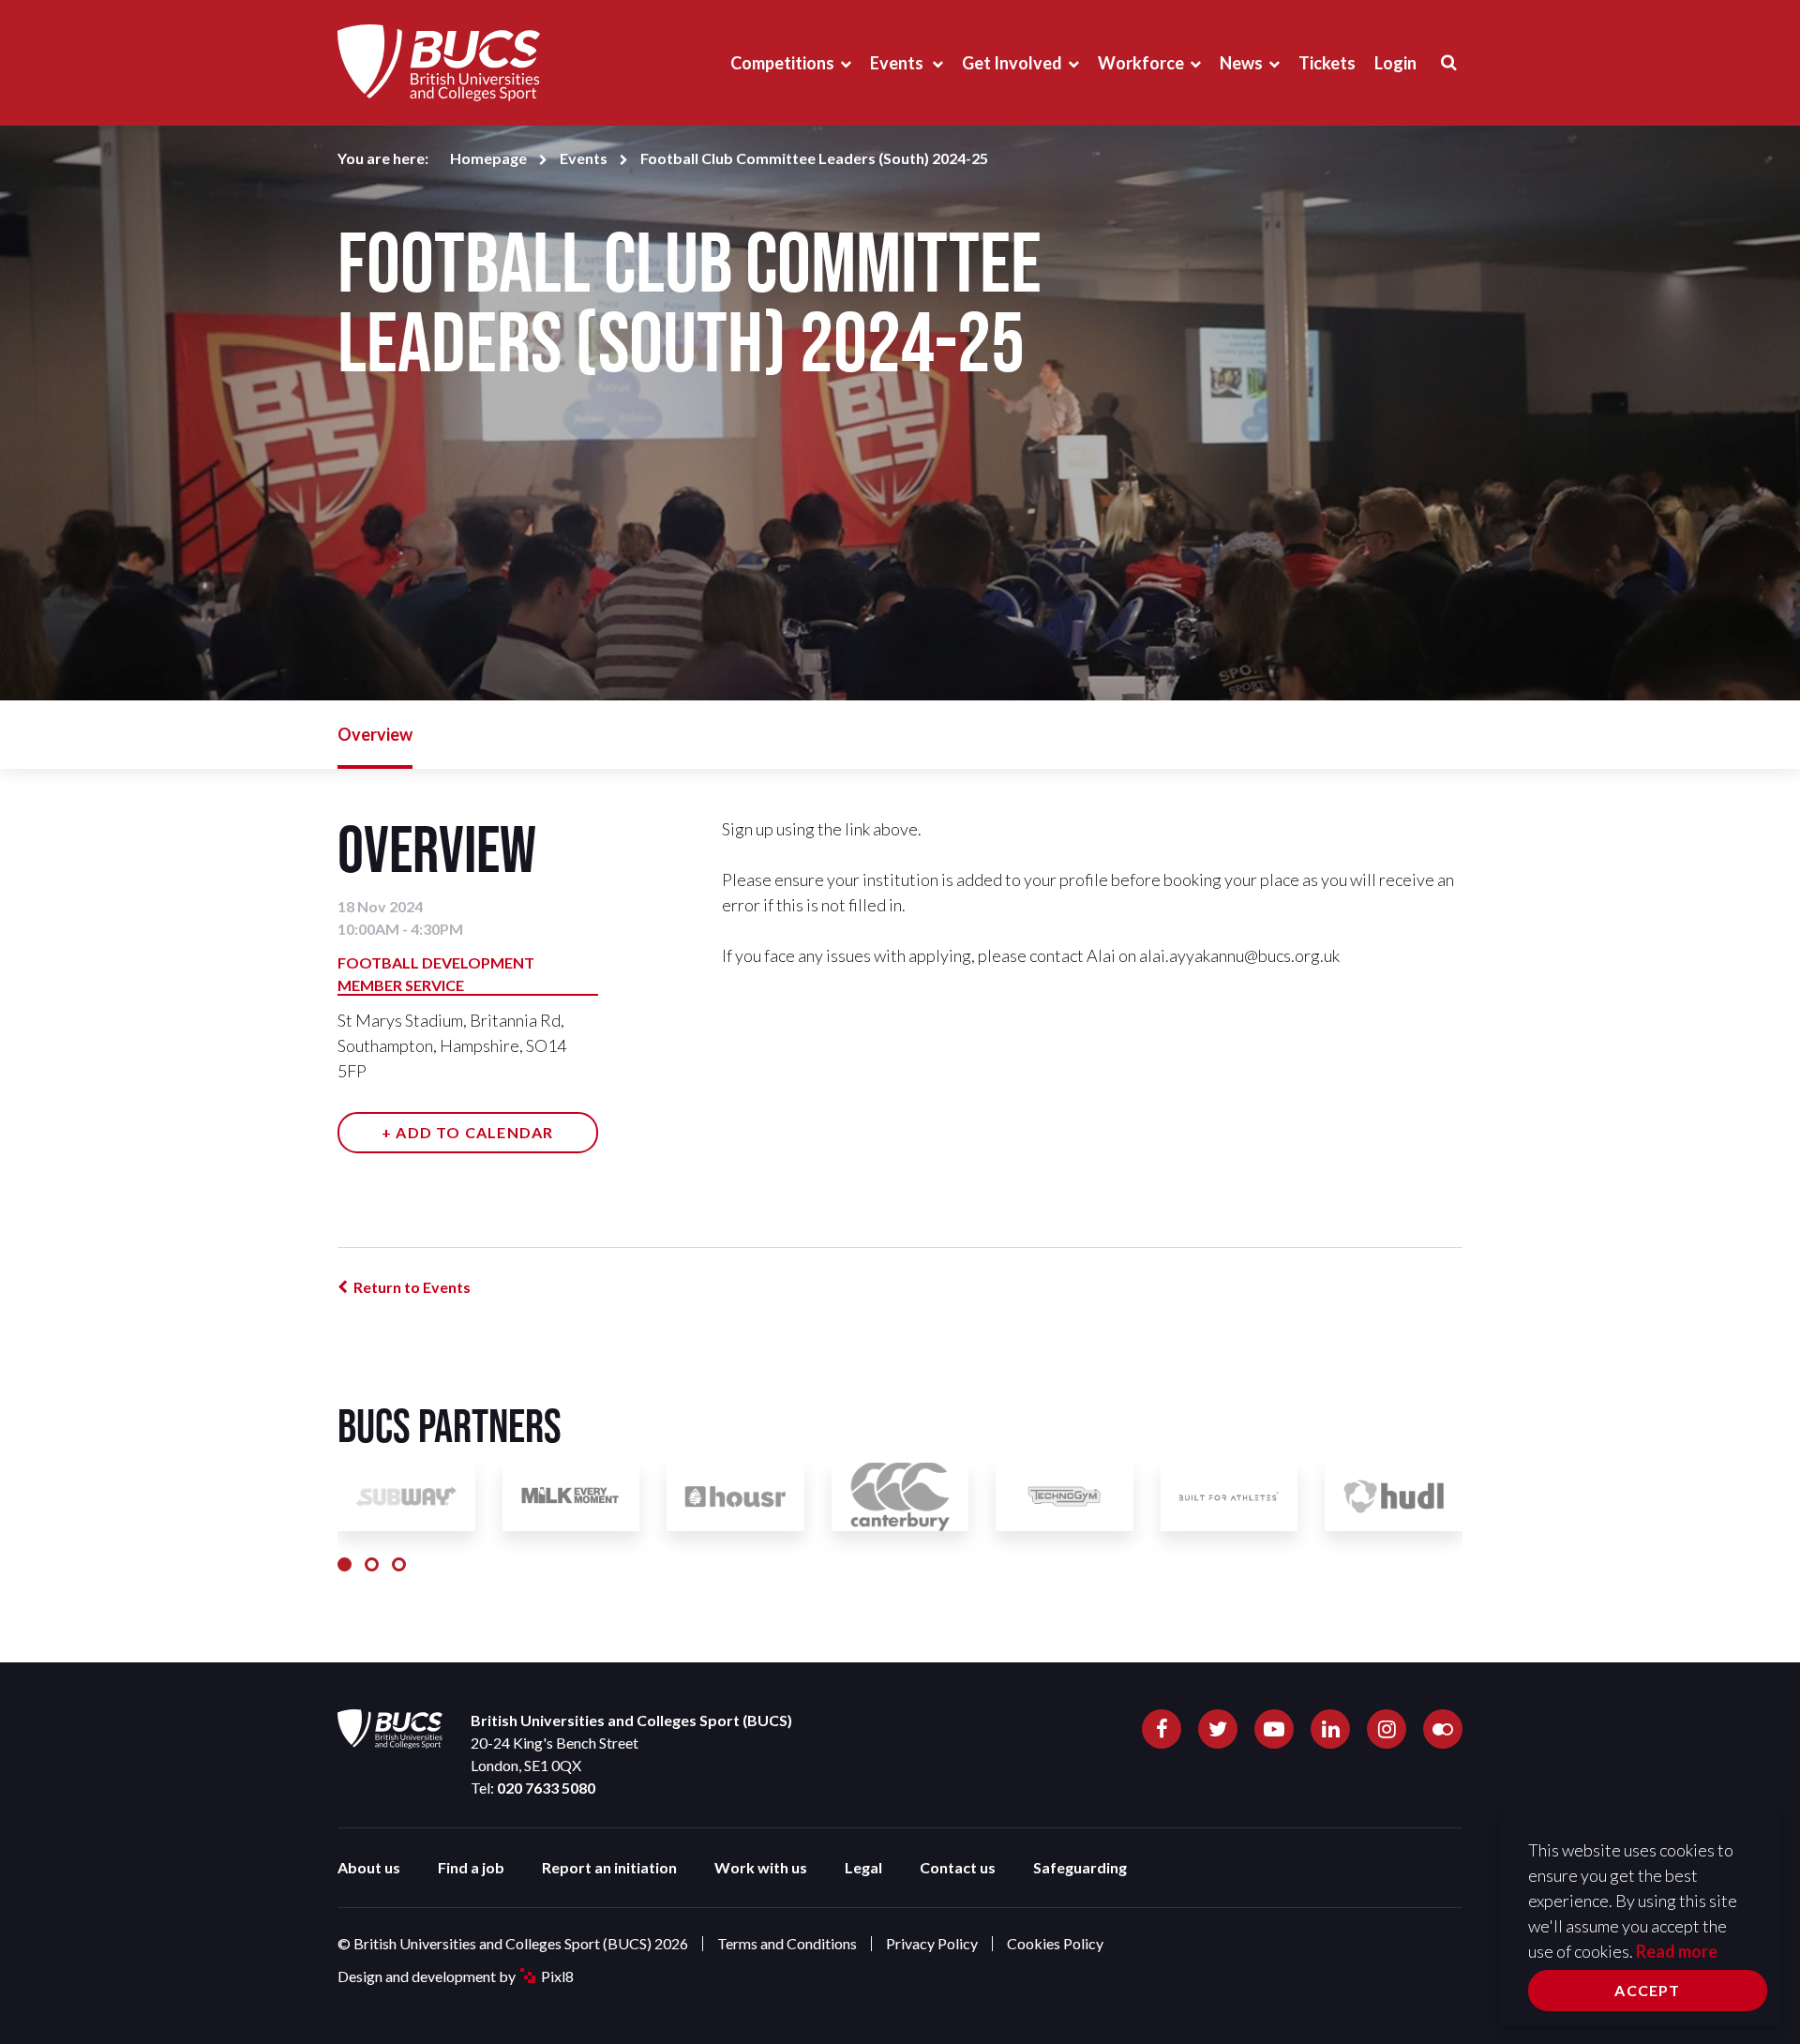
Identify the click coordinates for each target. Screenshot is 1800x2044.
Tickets (1327, 63)
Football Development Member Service (436, 974)
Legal (863, 1867)
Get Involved (1012, 63)
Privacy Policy (932, 1943)
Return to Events (412, 1287)
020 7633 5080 (546, 1788)
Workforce (1141, 63)
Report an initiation (609, 1867)
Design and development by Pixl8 (456, 1976)
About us (369, 1867)
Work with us (761, 1867)
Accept (1647, 1990)
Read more (1677, 1951)
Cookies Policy (1055, 1943)
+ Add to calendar (467, 1132)
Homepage (488, 158)
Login (1395, 63)
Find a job (471, 1867)
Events (898, 63)
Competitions (782, 63)
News (1241, 63)
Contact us (958, 1867)
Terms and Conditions (787, 1943)
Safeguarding (1080, 1867)
